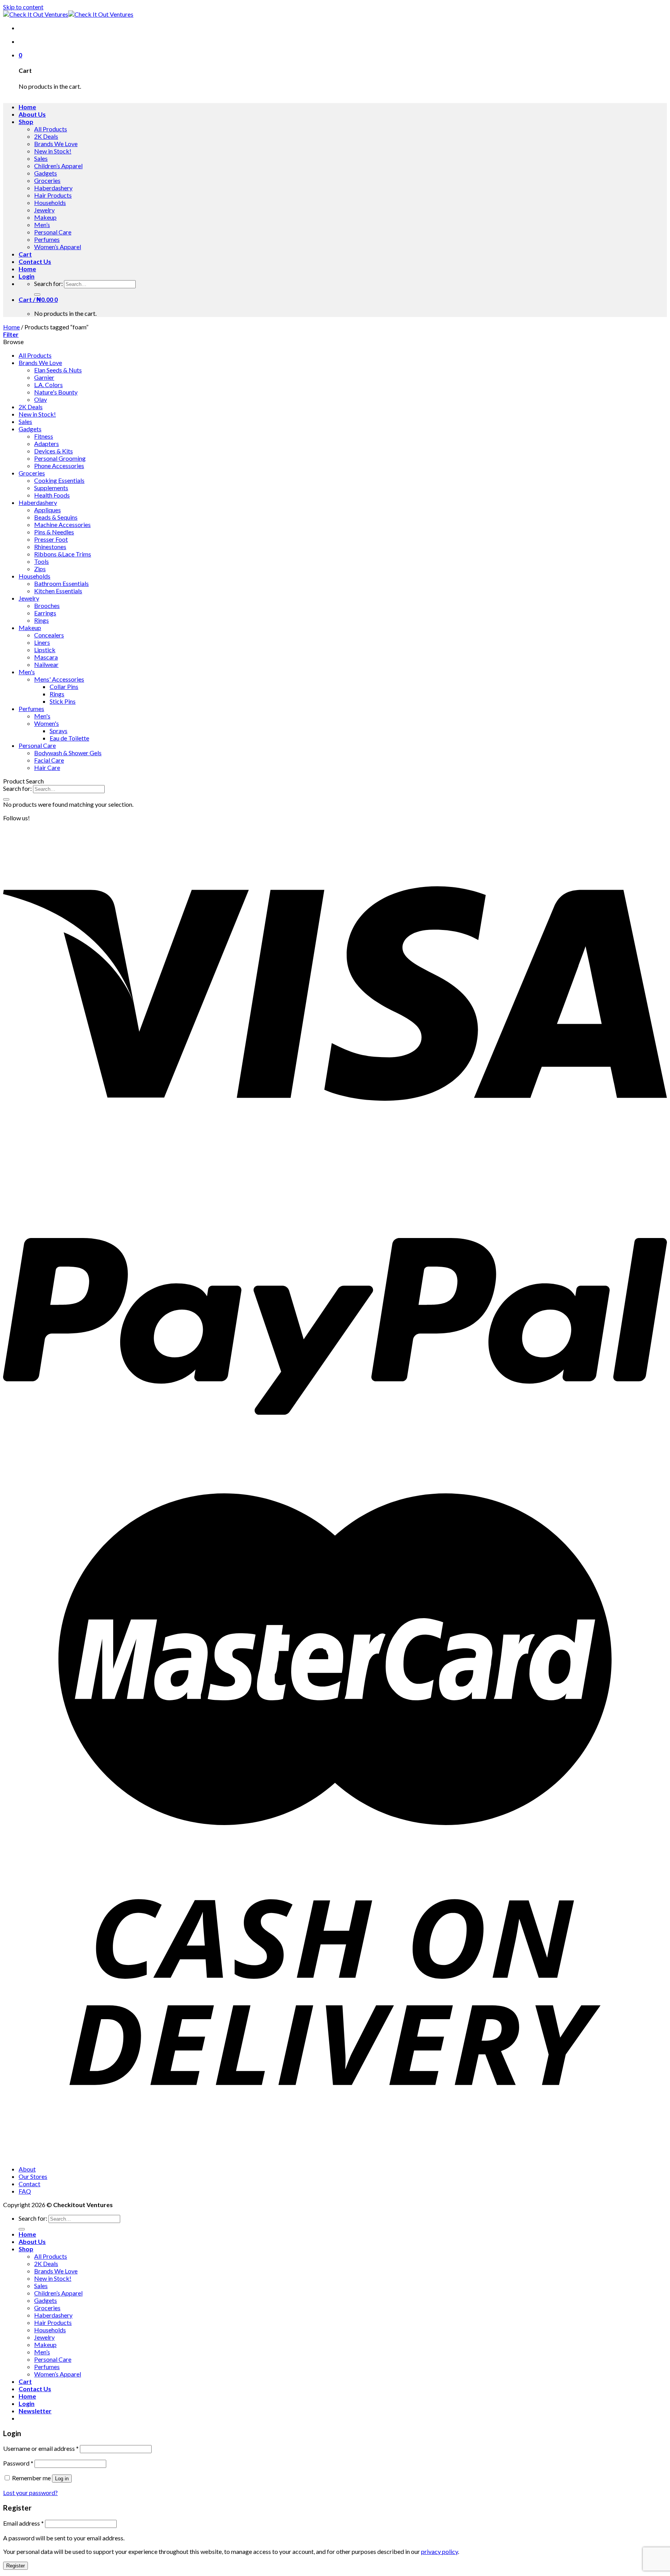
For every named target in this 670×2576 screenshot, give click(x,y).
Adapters (47, 443)
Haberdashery (53, 188)
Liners (42, 642)
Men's (27, 672)
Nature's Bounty (56, 392)
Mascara (46, 657)
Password (18, 2463)
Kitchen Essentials (58, 591)
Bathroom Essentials (61, 583)
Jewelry (44, 210)
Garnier (44, 377)
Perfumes (47, 239)
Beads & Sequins (56, 517)
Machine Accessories (62, 524)
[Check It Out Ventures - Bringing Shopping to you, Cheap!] (68, 14)
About (27, 2169)
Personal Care (53, 232)
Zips (40, 569)
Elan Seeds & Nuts (58, 370)
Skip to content (23, 7)
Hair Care (47, 767)
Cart (25, 254)
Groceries (47, 180)
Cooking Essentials (59, 480)
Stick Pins (63, 701)
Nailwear (46, 664)
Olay (41, 399)
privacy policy (439, 2551)
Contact (29, 2184)
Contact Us (35, 261)
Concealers (49, 635)
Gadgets (46, 173)
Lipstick (45, 650)
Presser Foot (51, 539)
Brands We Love (56, 144)
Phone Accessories (59, 466)
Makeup (45, 217)
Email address (23, 2523)
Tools (41, 561)
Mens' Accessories (59, 679)
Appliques (47, 510)
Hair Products (53, 195)
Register (16, 2566)
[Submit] (37, 294)
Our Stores (33, 2176)
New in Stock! (53, 151)
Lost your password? (30, 2492)
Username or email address (41, 2448)
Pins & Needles (54, 532)
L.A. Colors (48, 385)
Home (27, 107)
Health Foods (52, 495)
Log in (62, 2479)
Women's (47, 723)
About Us (32, 114)
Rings (41, 620)
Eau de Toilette (69, 738)
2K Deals (46, 136)
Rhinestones (50, 547)
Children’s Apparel (58, 166)
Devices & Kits (54, 451)
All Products (51, 129)
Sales (41, 158)
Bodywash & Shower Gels (68, 753)
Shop (26, 121)
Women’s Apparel (58, 247)
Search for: (48, 283)
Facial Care (49, 760)
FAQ (25, 2191)
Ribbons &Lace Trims (63, 554)
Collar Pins (64, 686)
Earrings (45, 613)
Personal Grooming (60, 458)
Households (50, 202)
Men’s (42, 225)
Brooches (47, 605)
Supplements (51, 488)
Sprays (59, 731)
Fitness (44, 436)
